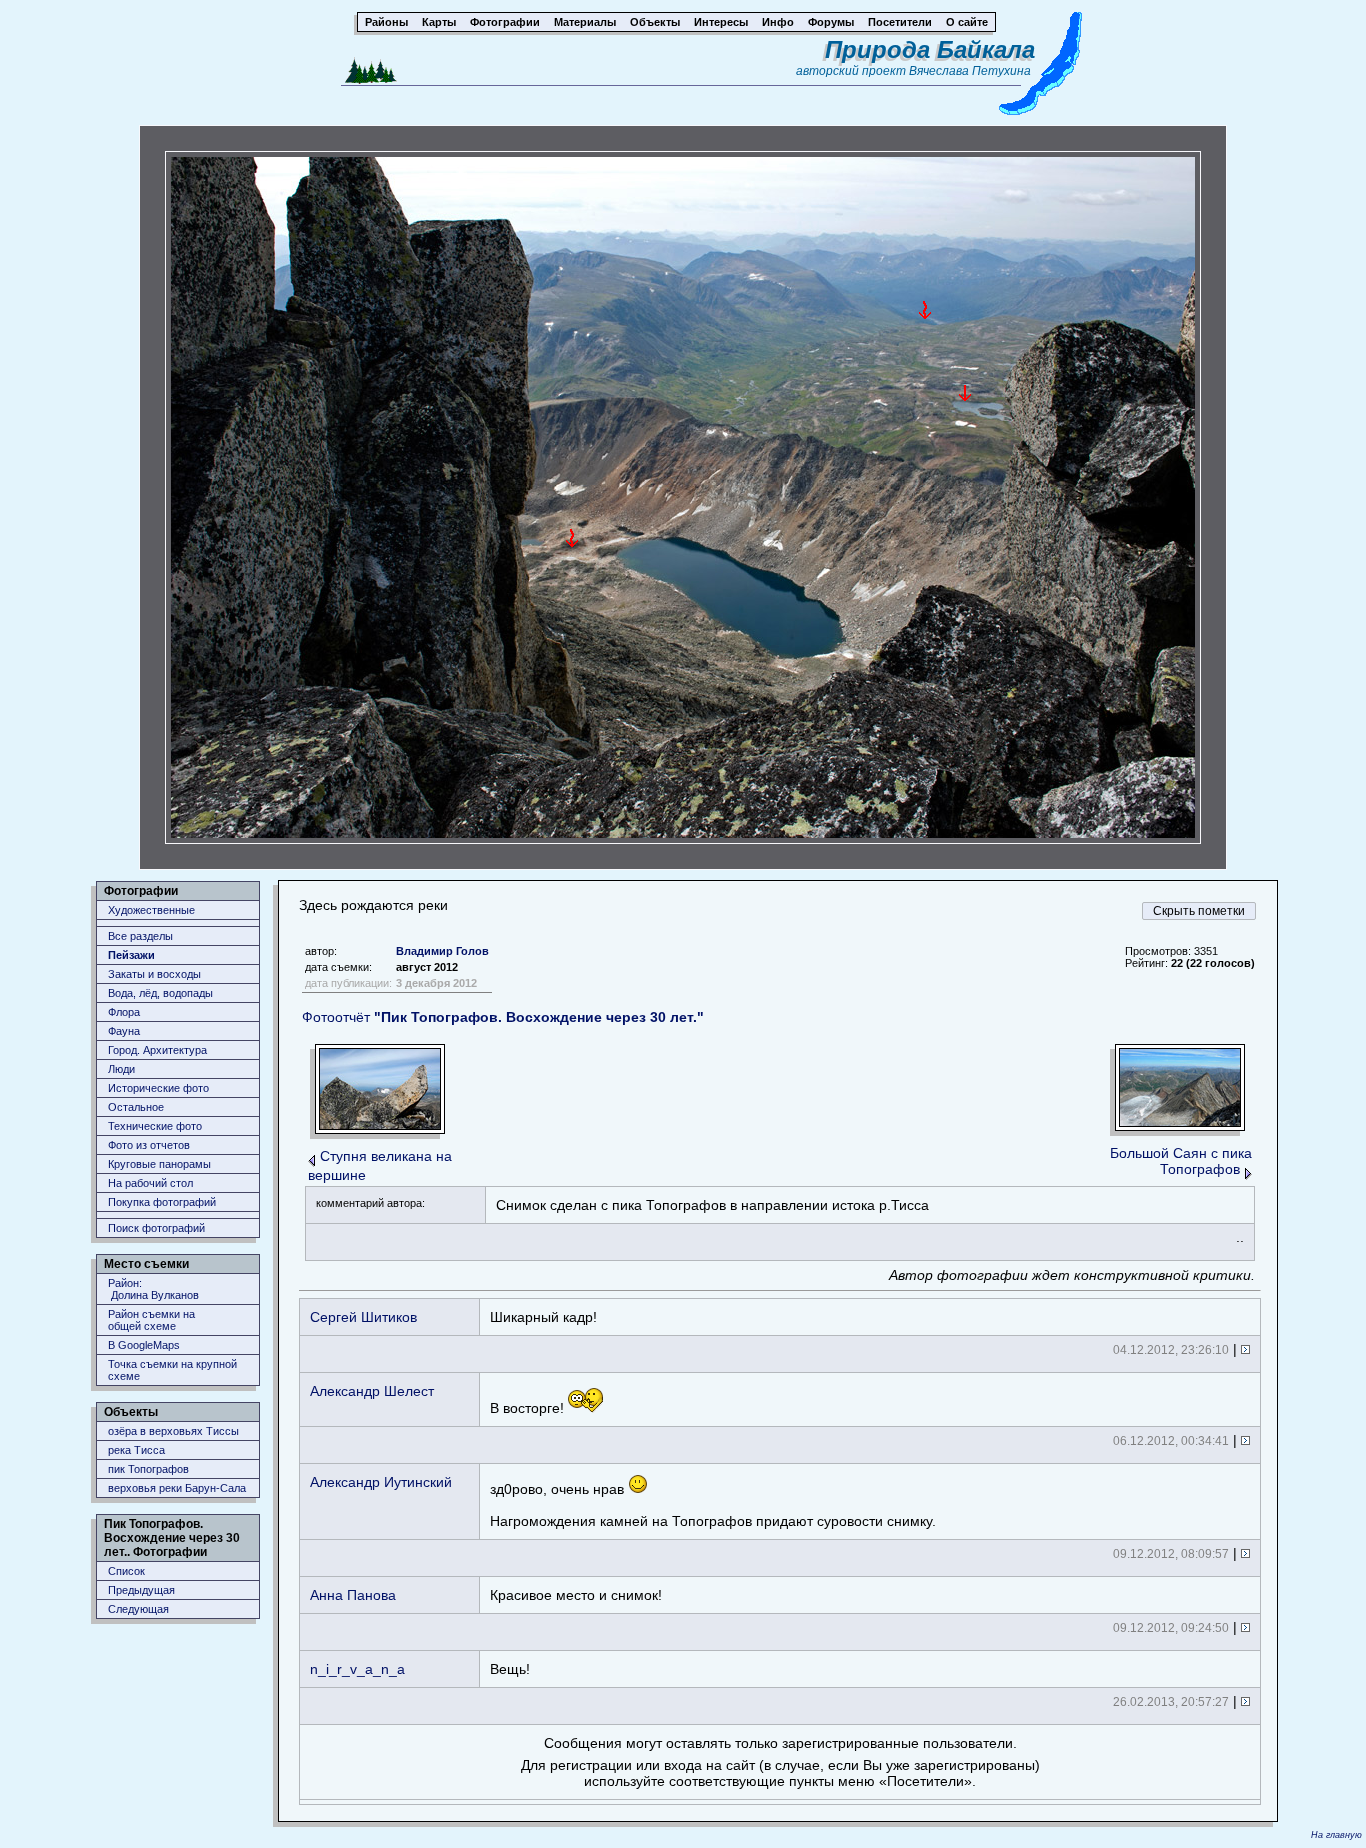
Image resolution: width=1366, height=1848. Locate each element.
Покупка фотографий (162, 1202)
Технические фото (155, 1126)
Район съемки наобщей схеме (151, 1320)
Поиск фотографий (156, 1228)
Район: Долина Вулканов (153, 1289)
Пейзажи (131, 955)
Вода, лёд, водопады (160, 993)
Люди (121, 1069)
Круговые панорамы (159, 1164)
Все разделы (140, 936)
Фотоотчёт (503, 1017)
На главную (1336, 1835)
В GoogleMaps (144, 1345)
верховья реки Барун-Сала (177, 1488)
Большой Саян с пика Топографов (1181, 1161)
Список (126, 1571)
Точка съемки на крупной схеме (172, 1370)
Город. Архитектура (157, 1050)
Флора (124, 1012)
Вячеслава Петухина (970, 71)
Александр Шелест (372, 1391)
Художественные (151, 910)
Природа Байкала (930, 49)
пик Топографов (148, 1469)
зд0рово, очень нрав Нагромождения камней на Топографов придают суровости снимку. (713, 1505)
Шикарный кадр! (543, 1317)
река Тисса (136, 1450)
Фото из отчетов (149, 1145)
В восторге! (529, 1408)
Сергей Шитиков (363, 1317)
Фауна (124, 1031)
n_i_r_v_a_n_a (357, 1669)
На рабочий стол (150, 1183)
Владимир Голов (442, 951)
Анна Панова (353, 1595)
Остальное (136, 1107)
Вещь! (510, 1669)
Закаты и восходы (154, 974)
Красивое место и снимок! (576, 1595)
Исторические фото (158, 1088)
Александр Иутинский (381, 1482)
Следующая (138, 1609)
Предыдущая (141, 1590)
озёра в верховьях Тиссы (173, 1431)
